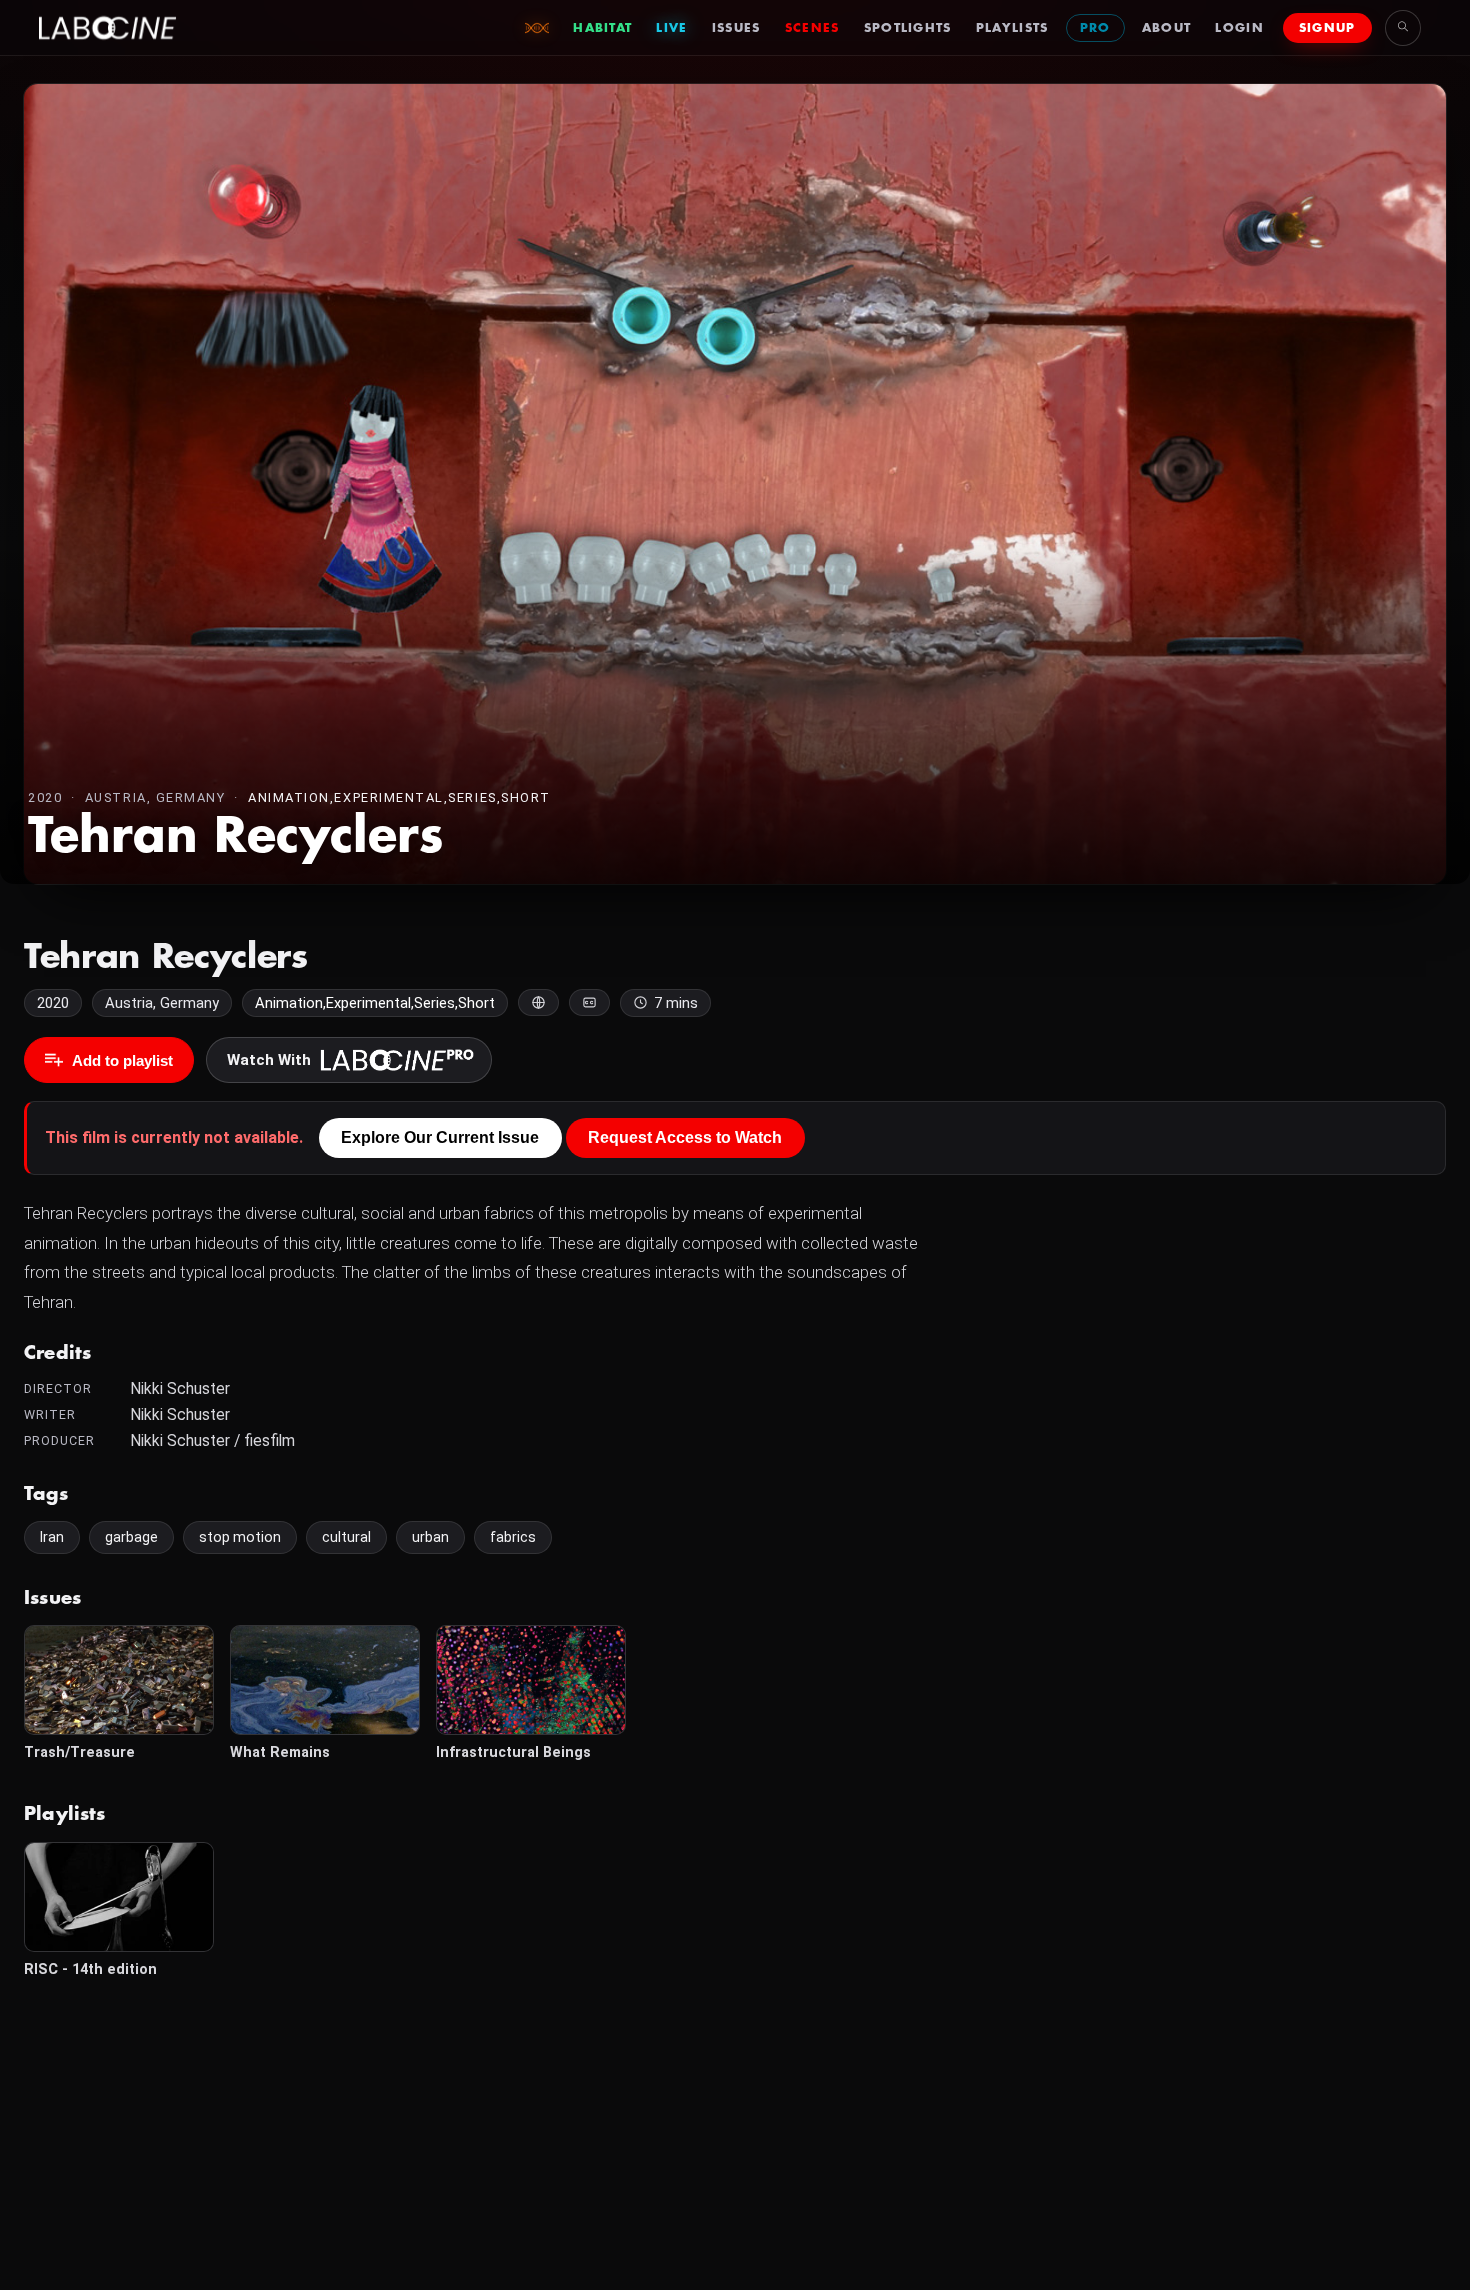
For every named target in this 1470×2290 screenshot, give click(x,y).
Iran (52, 1537)
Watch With (269, 1060)
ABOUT (1167, 28)
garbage (131, 1537)
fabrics (513, 1537)
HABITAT (602, 28)
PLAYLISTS (1012, 28)
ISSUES (736, 28)
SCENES (812, 28)
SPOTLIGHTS (908, 28)
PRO (1095, 28)
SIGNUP (1327, 28)
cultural (346, 1537)
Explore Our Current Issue (440, 1137)
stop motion (240, 1537)
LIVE (671, 28)
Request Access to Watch (685, 1137)
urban (430, 1537)
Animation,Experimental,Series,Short (399, 797)
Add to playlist (122, 1060)
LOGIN (1239, 28)
